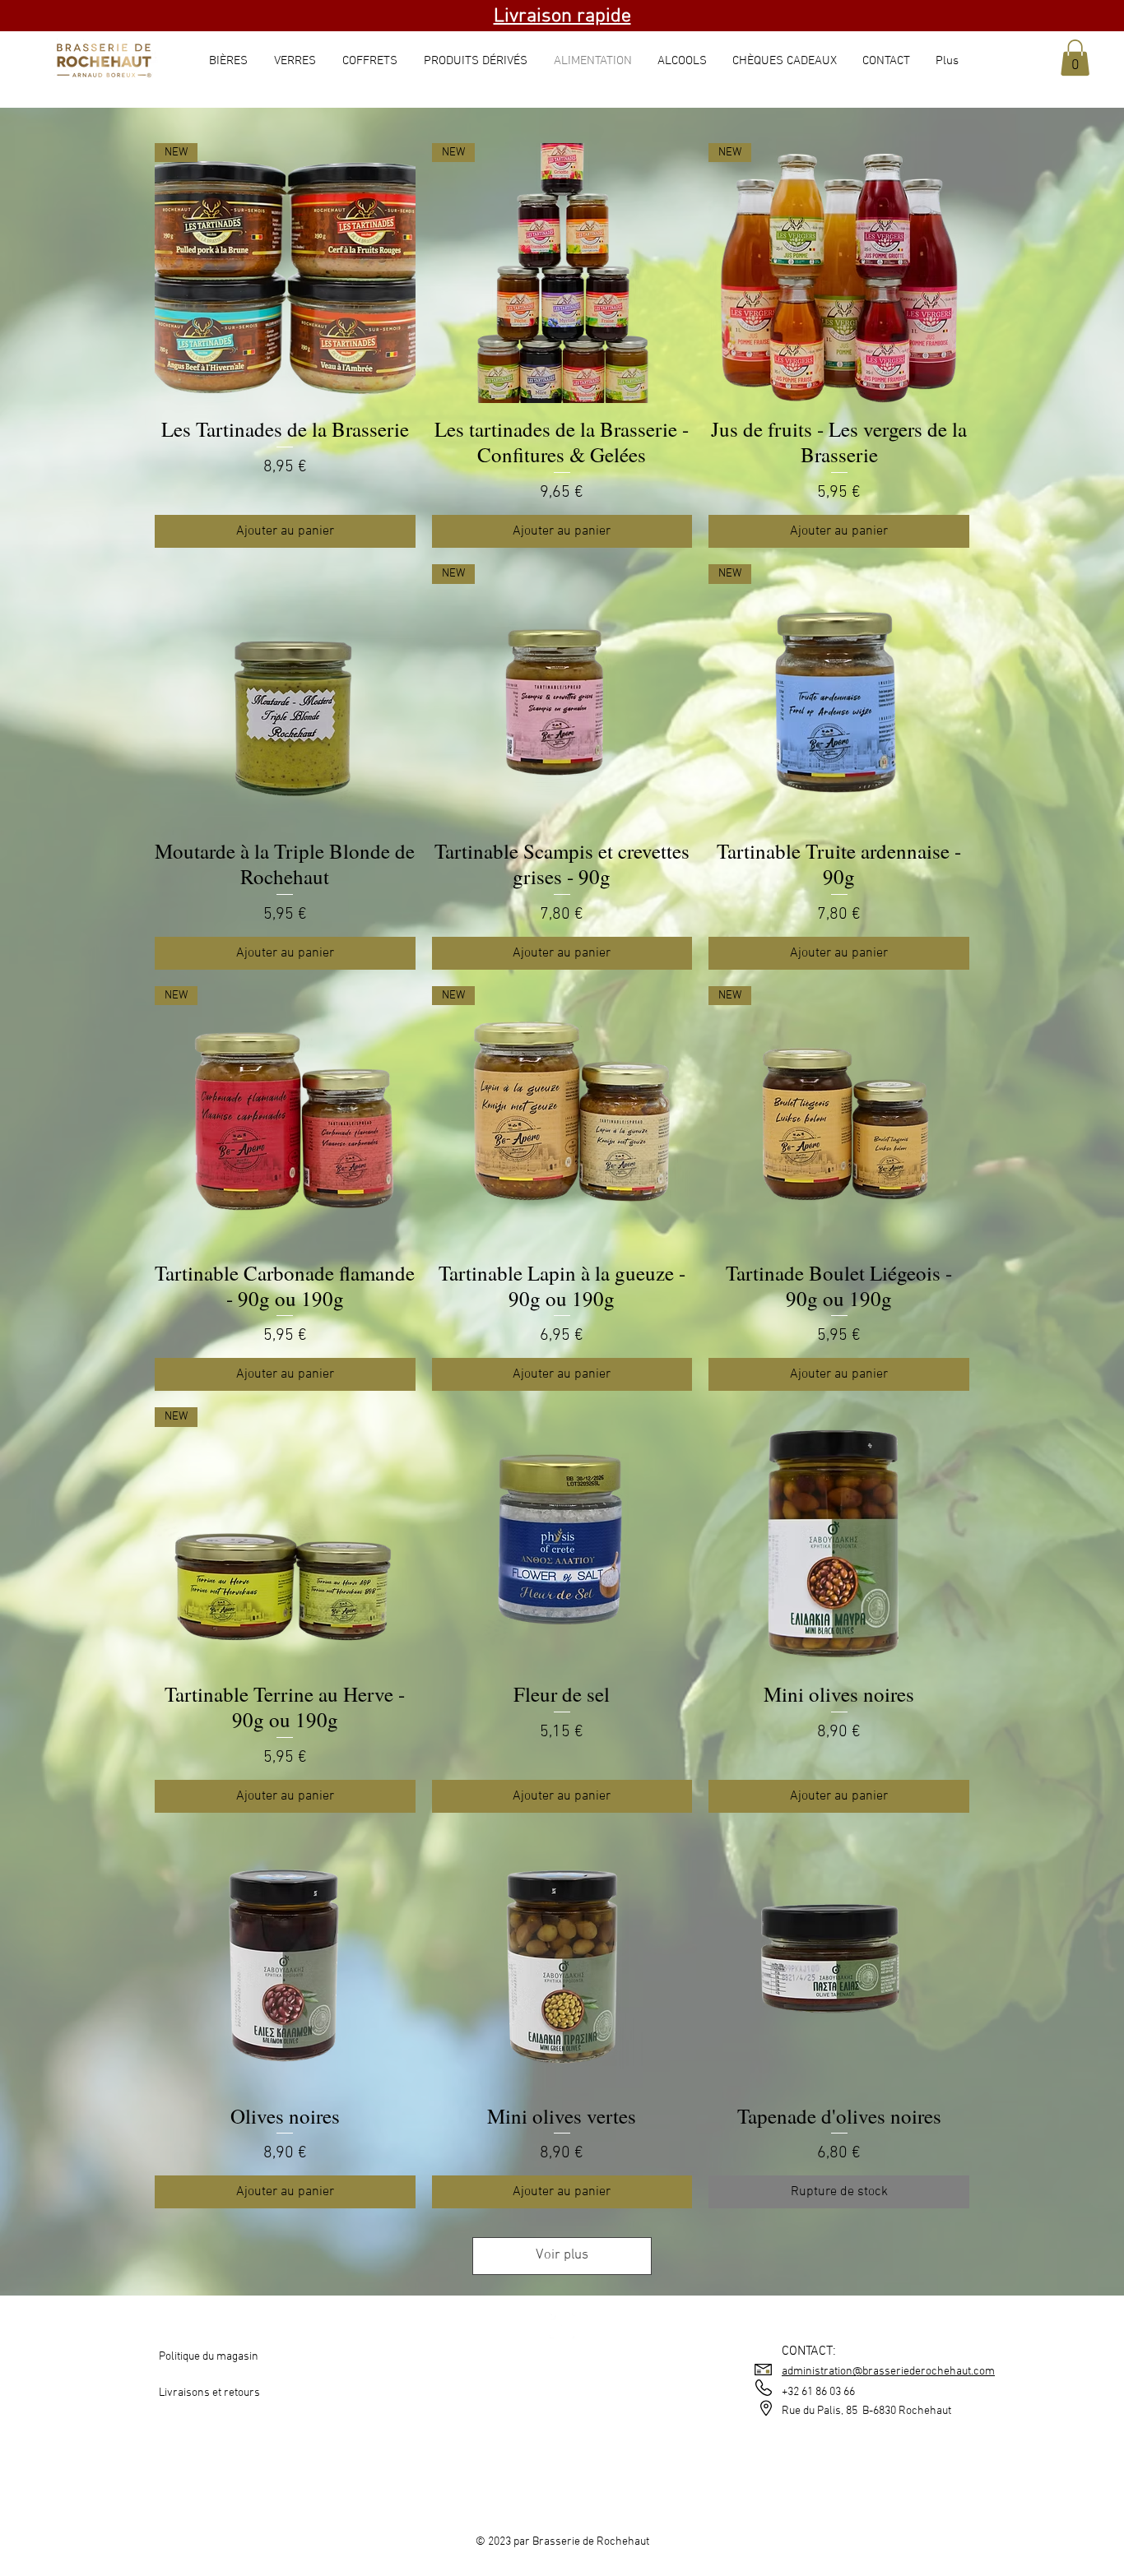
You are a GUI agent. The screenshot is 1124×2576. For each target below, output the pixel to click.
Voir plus (562, 2255)
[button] (1075, 58)
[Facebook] (562, 2326)
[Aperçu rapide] (285, 695)
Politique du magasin (209, 2357)
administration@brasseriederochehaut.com (888, 2372)
